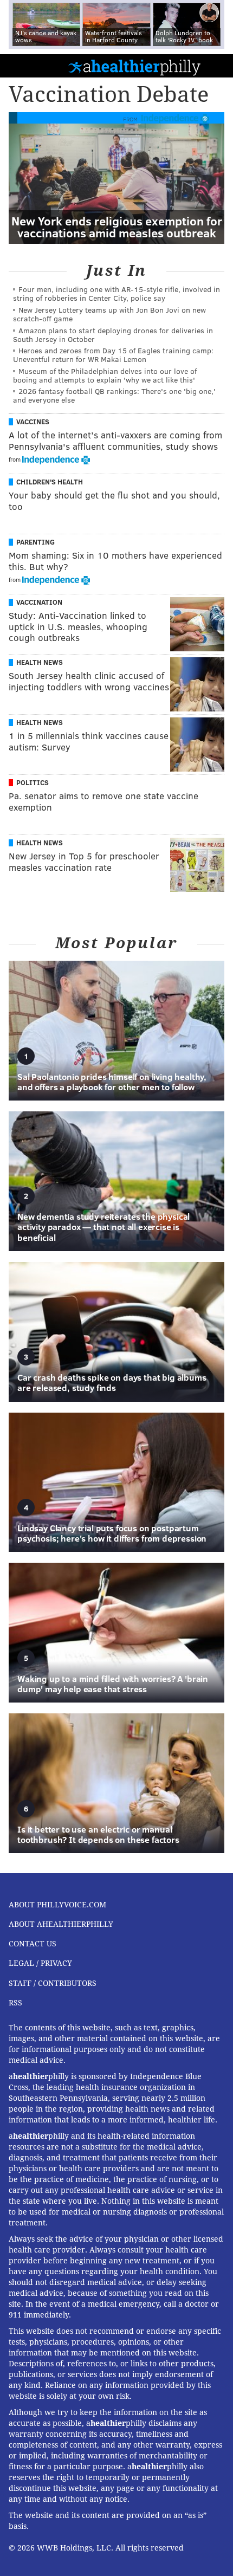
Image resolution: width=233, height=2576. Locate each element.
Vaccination (39, 602)
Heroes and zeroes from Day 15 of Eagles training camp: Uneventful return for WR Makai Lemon (113, 355)
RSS (15, 2003)
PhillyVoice (26, 65)
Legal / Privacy (40, 1963)
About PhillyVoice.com (57, 1905)
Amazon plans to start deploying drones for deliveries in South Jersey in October (113, 335)
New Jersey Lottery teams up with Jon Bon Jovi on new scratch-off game (109, 314)
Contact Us (33, 1944)
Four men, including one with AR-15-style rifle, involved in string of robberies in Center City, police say (116, 293)
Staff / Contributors (53, 1983)
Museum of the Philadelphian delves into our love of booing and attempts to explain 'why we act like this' (105, 375)
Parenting (35, 542)
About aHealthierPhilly (61, 1924)
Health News (40, 662)
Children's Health (50, 482)
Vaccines (33, 422)
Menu (216, 66)
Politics (33, 782)
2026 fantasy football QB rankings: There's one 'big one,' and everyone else (114, 395)
